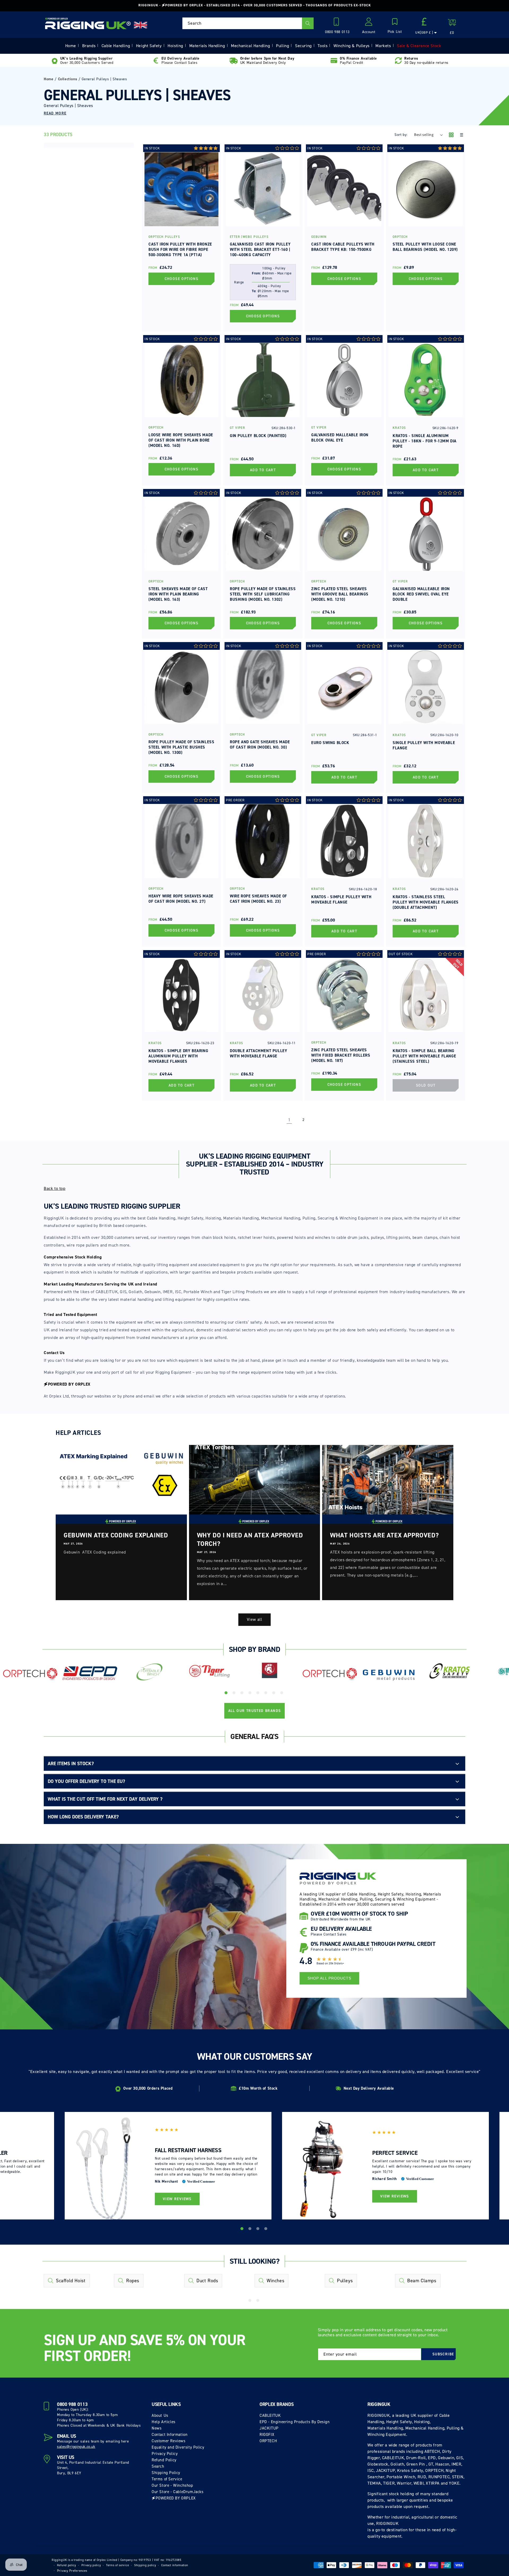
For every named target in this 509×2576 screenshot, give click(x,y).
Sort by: (401, 135)
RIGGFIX (267, 2435)
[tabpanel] (30, 1676)
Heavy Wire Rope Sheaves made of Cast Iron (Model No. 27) (181, 899)
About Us (160, 2415)
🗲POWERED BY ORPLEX (174, 2498)
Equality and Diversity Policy (178, 2447)
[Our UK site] (141, 25)
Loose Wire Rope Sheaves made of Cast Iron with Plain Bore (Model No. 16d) (181, 440)
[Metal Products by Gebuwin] (389, 1675)
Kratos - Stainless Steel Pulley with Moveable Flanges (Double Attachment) (426, 902)
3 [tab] (243, 1694)
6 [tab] (266, 1694)
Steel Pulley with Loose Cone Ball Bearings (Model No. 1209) (425, 247)
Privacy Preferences (72, 2571)
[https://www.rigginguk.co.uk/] (88, 23)
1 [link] (289, 1120)
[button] (395, 26)
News (157, 2428)
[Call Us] (337, 23)
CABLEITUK (270, 2415)
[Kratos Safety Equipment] (449, 1671)
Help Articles (164, 2422)
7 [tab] (274, 1694)
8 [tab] (282, 1694)
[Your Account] (369, 23)
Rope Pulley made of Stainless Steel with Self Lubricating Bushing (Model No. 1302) (263, 594)
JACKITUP (269, 2428)
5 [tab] (258, 1694)
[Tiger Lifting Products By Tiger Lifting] (210, 1671)
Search (158, 2466)
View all (254, 1620)
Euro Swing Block (330, 743)
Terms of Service (167, 2479)
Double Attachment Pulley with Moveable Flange (258, 1053)
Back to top (55, 1188)
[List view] (461, 135)
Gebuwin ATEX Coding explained (116, 1535)
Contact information (175, 2565)
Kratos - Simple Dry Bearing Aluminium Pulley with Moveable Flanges (178, 1056)
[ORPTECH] (30, 1674)
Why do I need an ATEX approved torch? (250, 1540)
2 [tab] (235, 1694)
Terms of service (117, 2565)
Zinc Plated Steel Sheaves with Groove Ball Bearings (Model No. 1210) (340, 594)
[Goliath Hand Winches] (270, 1671)
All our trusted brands (255, 1711)
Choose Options (182, 279)
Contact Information (170, 2435)
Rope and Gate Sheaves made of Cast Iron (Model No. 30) (260, 745)
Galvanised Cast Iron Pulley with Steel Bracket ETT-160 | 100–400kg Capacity (260, 250)
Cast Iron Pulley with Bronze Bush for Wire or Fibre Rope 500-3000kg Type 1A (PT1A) (180, 250)
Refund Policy (164, 2460)
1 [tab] (227, 1694)
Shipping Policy (166, 2473)
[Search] (308, 23)
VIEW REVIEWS (177, 2199)
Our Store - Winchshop (172, 2485)
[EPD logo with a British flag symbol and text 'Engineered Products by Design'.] (90, 1673)
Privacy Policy (165, 2454)
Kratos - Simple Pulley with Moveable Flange (341, 900)
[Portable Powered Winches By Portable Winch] (150, 1671)
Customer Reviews (169, 2441)
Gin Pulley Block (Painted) (258, 436)
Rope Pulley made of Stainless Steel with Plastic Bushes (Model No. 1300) (181, 747)
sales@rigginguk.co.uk (76, 2447)
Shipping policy (145, 2565)
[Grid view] (451, 135)
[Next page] (318, 1120)
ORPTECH (268, 2441)
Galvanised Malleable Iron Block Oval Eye (340, 438)
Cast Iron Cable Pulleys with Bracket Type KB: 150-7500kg (343, 247)
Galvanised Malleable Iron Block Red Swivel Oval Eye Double (421, 594)
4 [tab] (251, 1694)
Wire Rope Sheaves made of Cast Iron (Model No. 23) (258, 899)
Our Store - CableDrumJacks (178, 2492)
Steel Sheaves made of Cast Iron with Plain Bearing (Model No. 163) (178, 594)
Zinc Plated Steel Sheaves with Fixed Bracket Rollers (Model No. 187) (341, 1055)
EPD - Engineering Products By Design (295, 2422)
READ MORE (55, 113)
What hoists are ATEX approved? (384, 1535)
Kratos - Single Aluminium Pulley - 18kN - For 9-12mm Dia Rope (425, 441)
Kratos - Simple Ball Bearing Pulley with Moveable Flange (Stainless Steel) (424, 1056)
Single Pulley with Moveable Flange (424, 745)
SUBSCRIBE (443, 2354)
